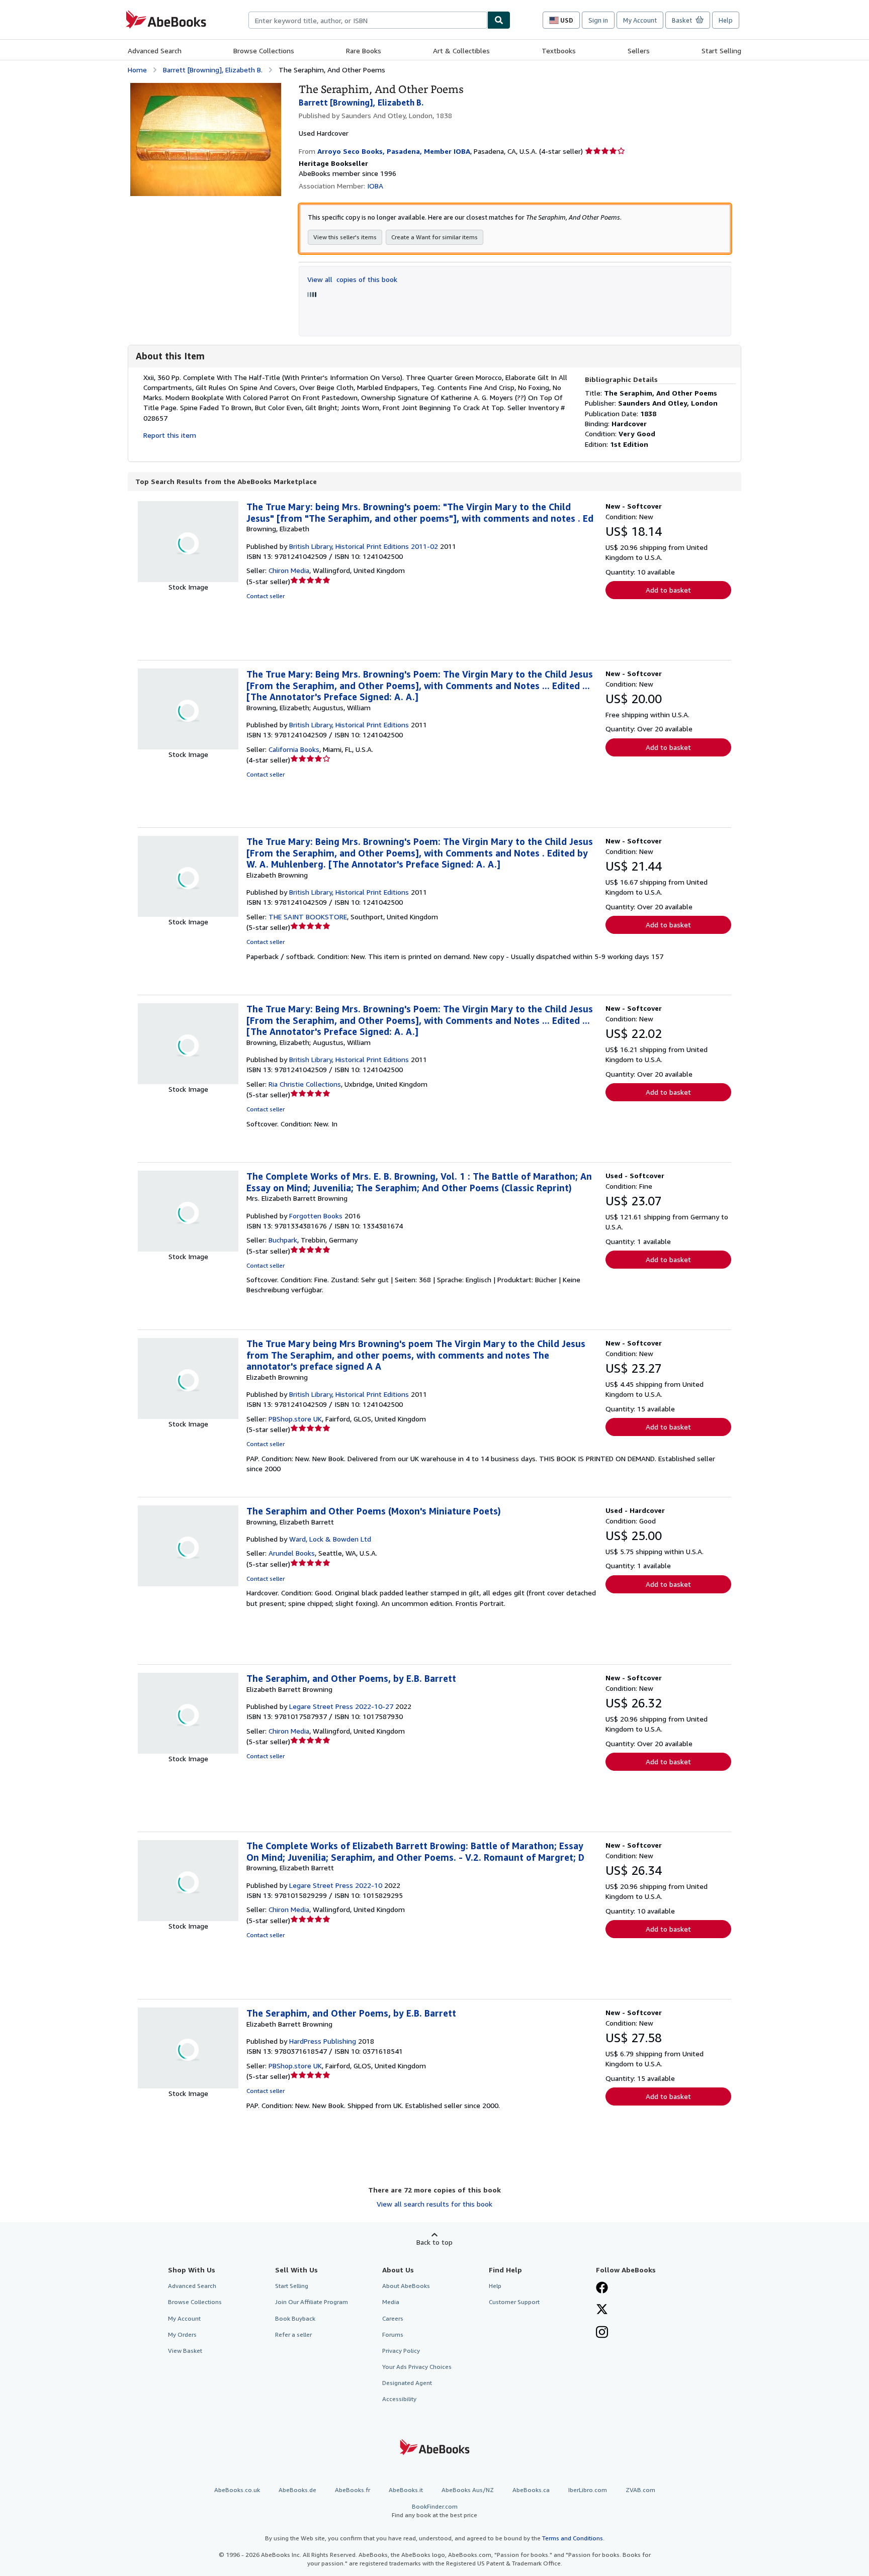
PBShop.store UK (295, 1419)
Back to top (434, 2242)
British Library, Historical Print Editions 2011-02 (364, 546)
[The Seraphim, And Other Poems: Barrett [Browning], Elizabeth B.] (206, 88)
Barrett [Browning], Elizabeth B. (213, 70)
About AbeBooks (406, 2286)
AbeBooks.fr (353, 2490)
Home (137, 70)
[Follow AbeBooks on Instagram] (602, 2333)
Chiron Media (289, 570)
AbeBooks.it (406, 2490)
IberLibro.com (588, 2490)
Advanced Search (155, 51)
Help (726, 20)
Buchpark (283, 1240)
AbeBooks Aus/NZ (468, 2490)
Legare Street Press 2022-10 (336, 1885)
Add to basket (668, 590)
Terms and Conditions (573, 2538)
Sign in (598, 20)
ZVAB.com (640, 2490)
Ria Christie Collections (305, 1084)
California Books (294, 749)
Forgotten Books (316, 1216)
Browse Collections (264, 51)
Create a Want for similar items (434, 237)
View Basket (185, 2351)
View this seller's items (345, 237)
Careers (393, 2318)
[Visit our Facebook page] (602, 2288)
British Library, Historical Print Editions (349, 725)
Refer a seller (293, 2334)
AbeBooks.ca (531, 2490)
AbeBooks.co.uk (237, 2490)
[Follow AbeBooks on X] (602, 2310)
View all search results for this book (434, 2204)
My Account (640, 20)
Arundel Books (292, 1553)
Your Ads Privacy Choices (417, 2367)
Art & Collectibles (461, 51)
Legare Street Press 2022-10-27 (341, 1706)
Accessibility (399, 2399)
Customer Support (514, 2302)
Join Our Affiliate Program (312, 2302)
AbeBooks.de (297, 2490)
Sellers (639, 51)
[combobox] (368, 20)
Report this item (170, 435)
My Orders (182, 2334)
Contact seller (266, 596)
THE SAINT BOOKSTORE (308, 917)
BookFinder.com (434, 2511)
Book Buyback (295, 2318)
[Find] (499, 20)
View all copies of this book (352, 279)
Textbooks (559, 51)
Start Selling (721, 51)
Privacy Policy (401, 2351)
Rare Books (364, 51)
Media (391, 2302)
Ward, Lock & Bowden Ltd (330, 1539)
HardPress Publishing (323, 2041)
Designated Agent (407, 2383)
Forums (393, 2334)
